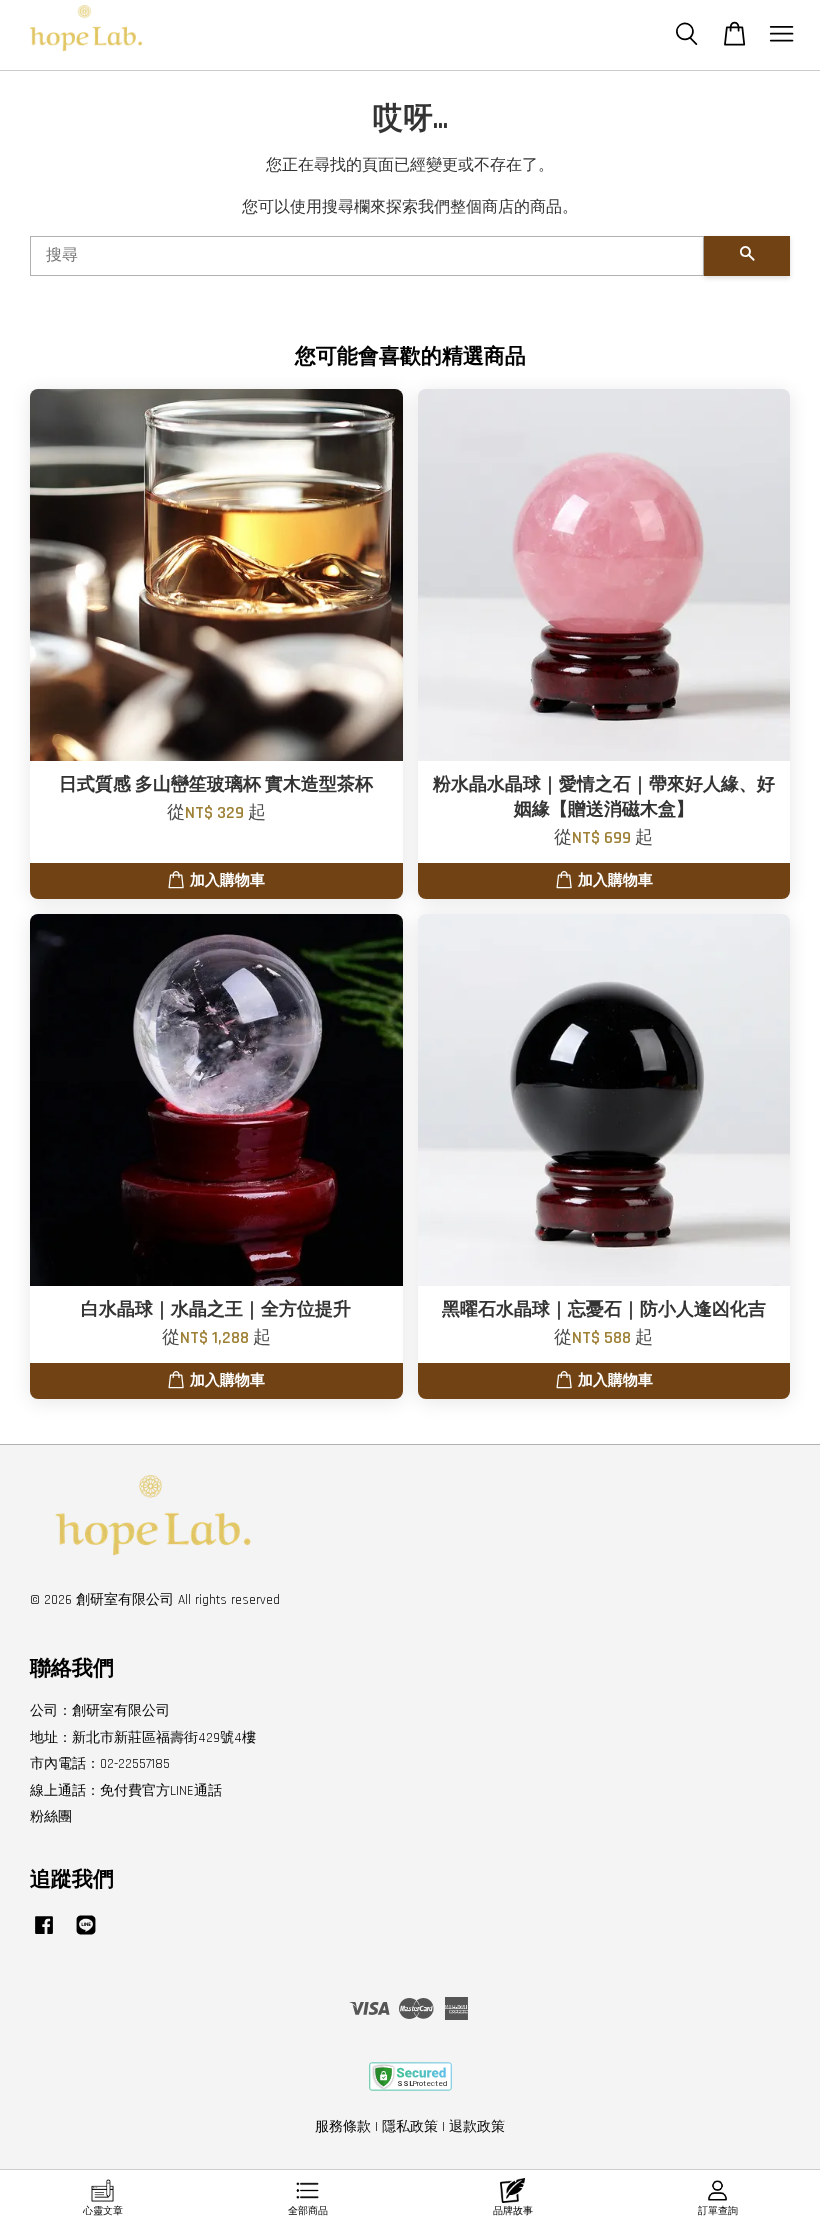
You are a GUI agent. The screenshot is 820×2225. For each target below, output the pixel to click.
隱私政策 (410, 2127)
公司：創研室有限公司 (100, 1711)
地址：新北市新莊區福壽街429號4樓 (143, 1738)
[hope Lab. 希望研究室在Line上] (86, 1935)
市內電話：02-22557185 (100, 1764)
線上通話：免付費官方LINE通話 (126, 1791)
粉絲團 (51, 1817)
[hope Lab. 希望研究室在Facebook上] (44, 1935)
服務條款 (343, 2127)
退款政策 (477, 2127)
